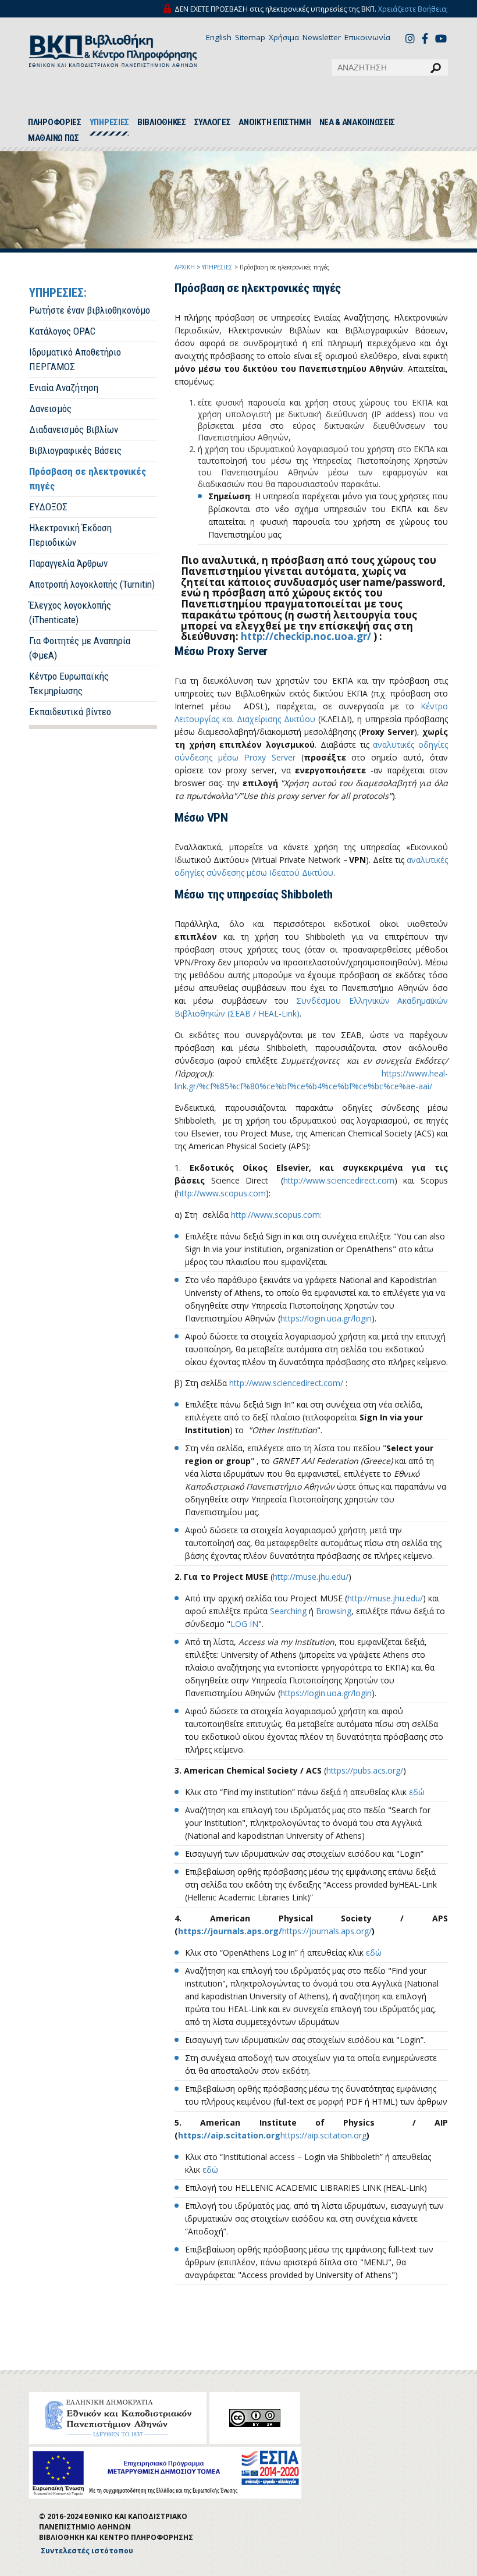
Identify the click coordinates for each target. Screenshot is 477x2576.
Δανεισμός (50, 408)
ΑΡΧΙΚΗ (185, 267)
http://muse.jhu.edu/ (311, 1577)
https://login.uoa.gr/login (326, 1318)
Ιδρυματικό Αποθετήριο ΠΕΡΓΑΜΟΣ (75, 359)
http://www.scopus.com (221, 1193)
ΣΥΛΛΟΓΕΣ (213, 122)
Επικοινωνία (367, 37)
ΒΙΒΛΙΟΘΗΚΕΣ (162, 122)
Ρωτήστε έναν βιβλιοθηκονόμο (90, 310)
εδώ (417, 1792)
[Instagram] (412, 38)
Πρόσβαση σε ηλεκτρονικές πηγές (88, 479)
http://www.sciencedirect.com (339, 1180)
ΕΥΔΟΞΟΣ (48, 507)
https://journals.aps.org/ (230, 1931)
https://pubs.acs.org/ (365, 1770)
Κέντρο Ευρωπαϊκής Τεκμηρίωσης (69, 683)
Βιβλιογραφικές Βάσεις (75, 450)
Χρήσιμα (284, 37)
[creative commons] (255, 2418)
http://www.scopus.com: (276, 1215)
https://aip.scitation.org (229, 2135)
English (219, 37)
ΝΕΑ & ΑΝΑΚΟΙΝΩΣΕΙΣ (357, 122)
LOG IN (244, 1624)
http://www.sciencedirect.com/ (286, 1383)
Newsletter (322, 37)
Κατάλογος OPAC (62, 331)
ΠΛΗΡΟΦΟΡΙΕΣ (55, 122)
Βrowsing (334, 1611)
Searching (289, 1611)
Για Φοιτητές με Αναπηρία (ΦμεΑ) (80, 648)
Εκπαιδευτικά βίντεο (70, 712)
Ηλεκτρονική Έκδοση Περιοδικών (70, 535)
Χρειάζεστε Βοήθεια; (413, 9)
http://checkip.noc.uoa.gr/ (306, 636)
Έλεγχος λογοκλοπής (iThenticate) (70, 612)
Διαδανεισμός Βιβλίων (74, 429)
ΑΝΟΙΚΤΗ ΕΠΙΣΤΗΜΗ (275, 122)
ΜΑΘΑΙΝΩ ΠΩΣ (54, 138)
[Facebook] (428, 38)
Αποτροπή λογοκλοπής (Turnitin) (92, 584)
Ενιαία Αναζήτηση (64, 388)
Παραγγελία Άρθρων (68, 563)
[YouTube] (442, 40)
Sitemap (250, 37)
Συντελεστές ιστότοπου (87, 2551)
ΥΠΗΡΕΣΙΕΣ (109, 122)
